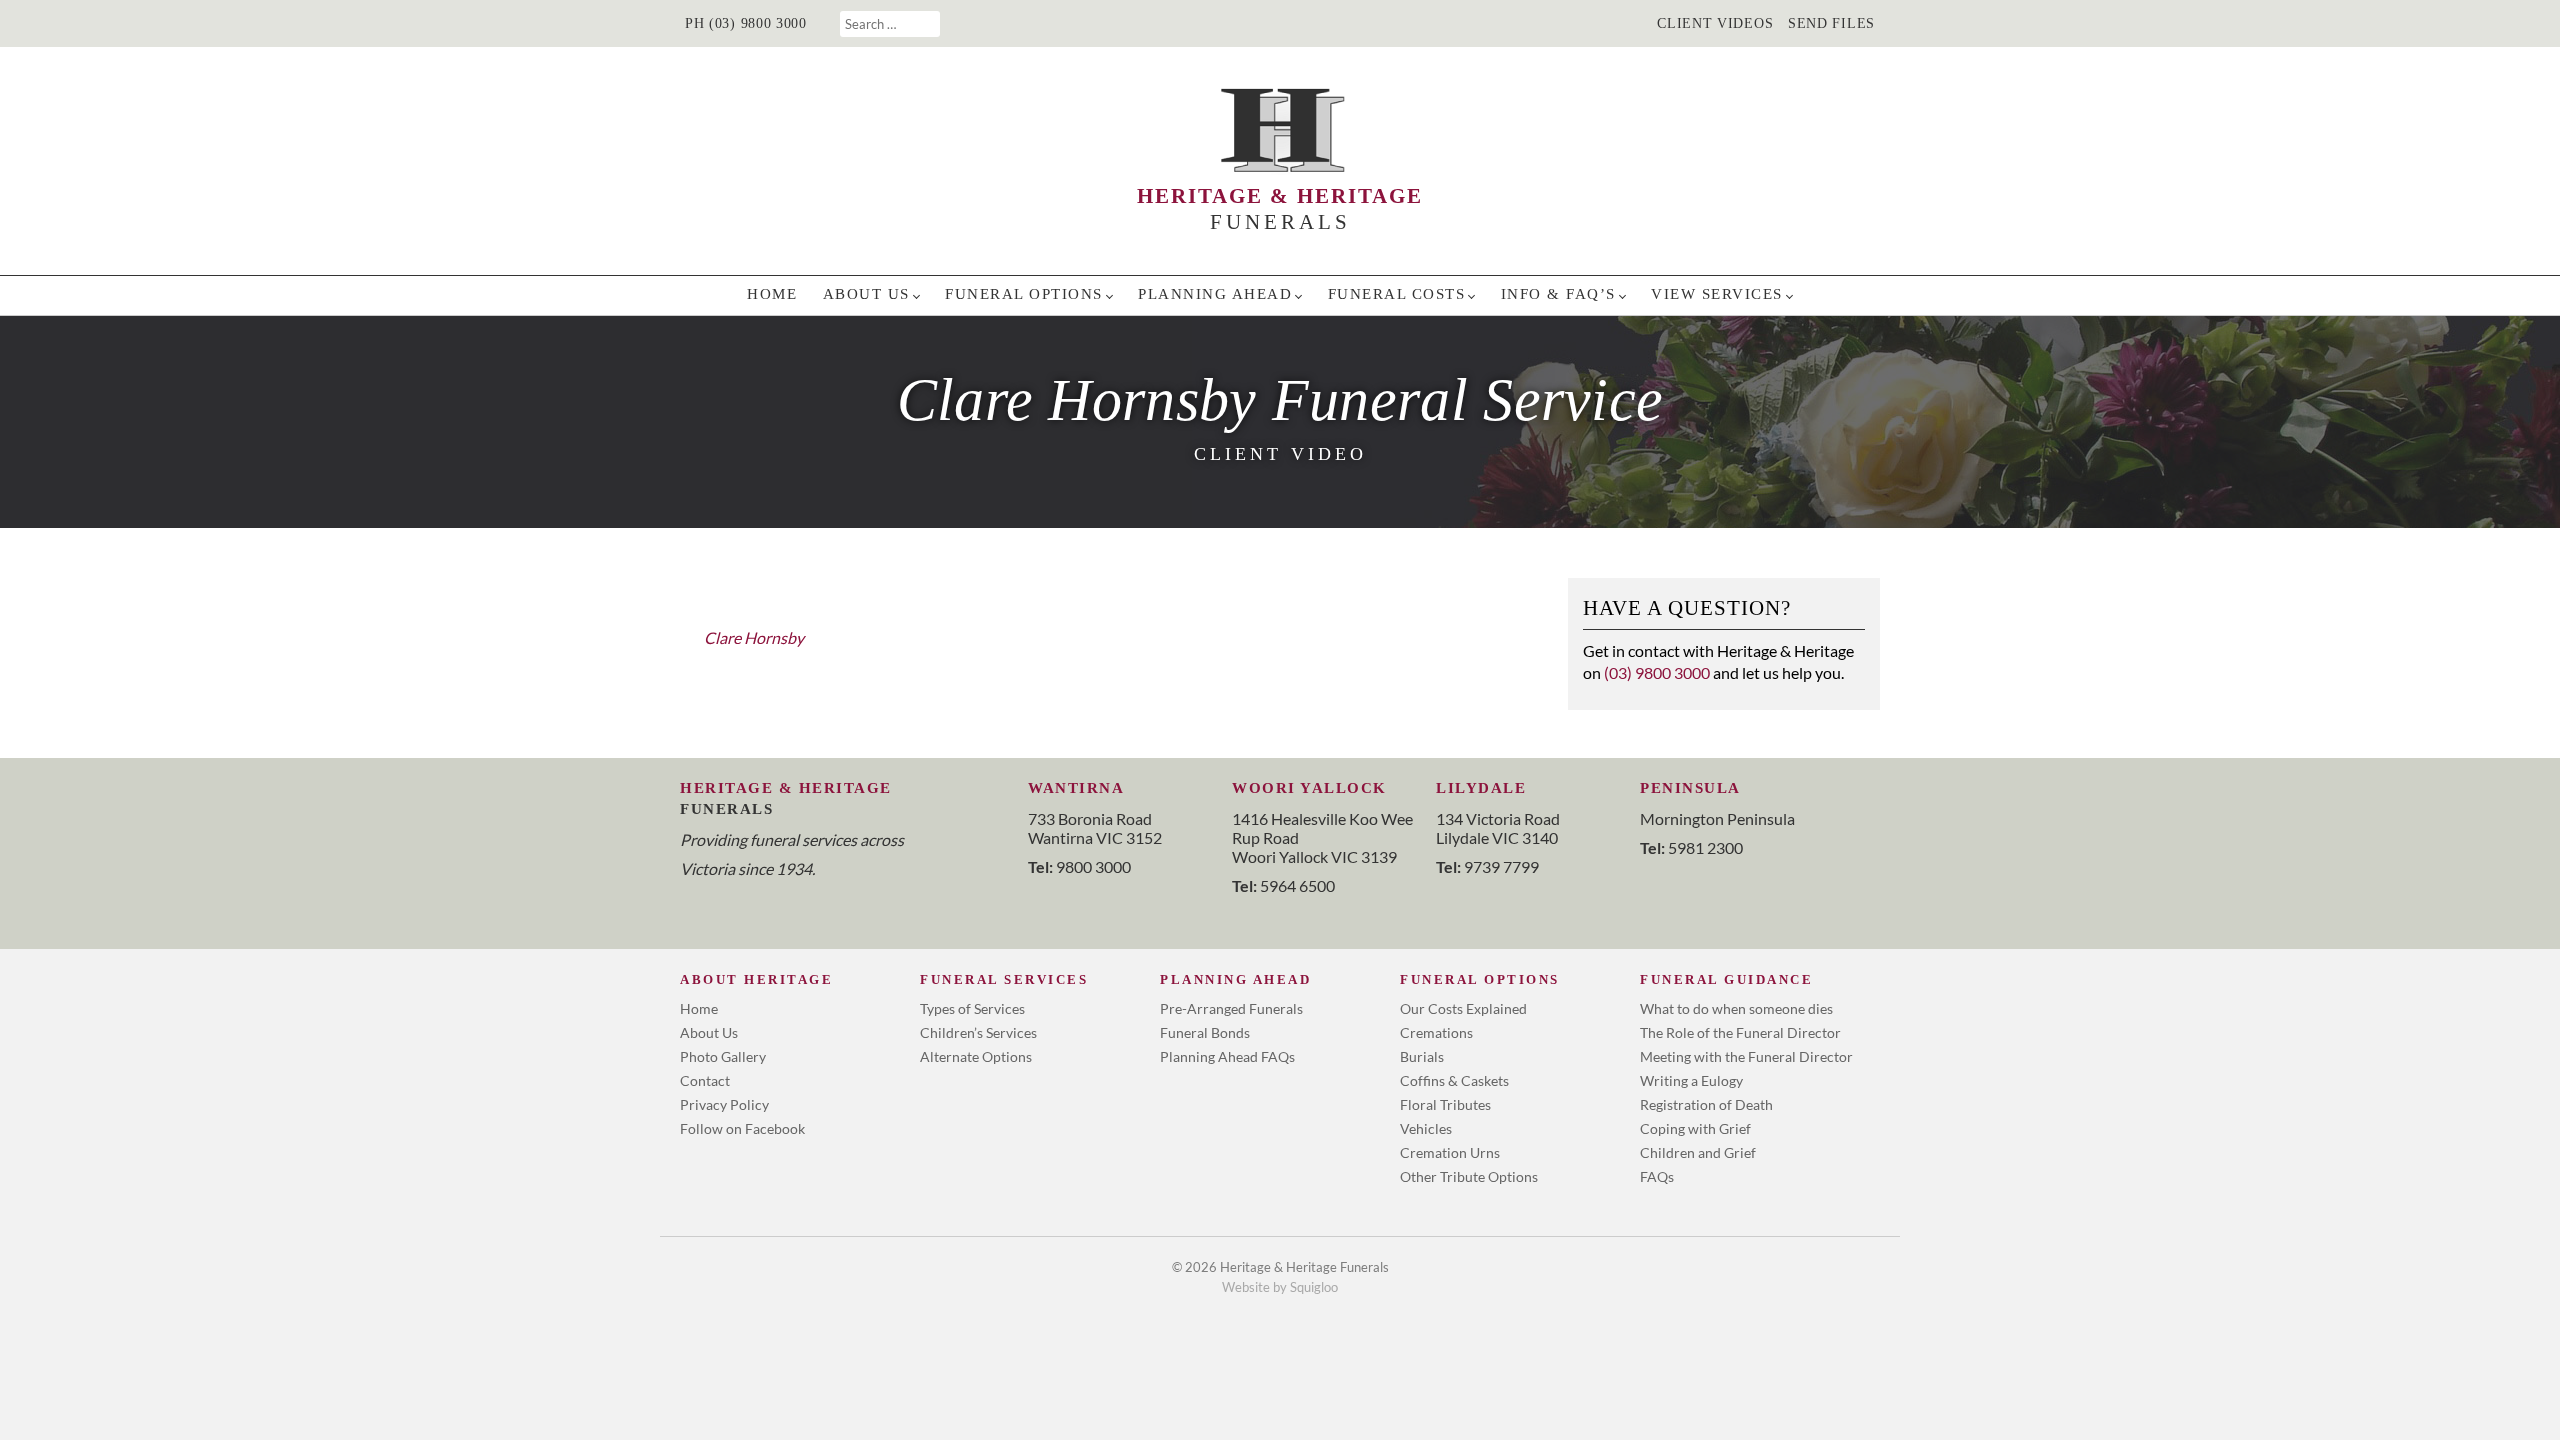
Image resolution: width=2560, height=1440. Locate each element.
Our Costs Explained (1463, 1008)
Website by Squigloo (1280, 1287)
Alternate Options (976, 1056)
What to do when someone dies (1736, 1008)
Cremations (1436, 1032)
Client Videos (1715, 23)
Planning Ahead (1215, 294)
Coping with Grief (1695, 1128)
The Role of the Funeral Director (1740, 1032)
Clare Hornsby (754, 637)
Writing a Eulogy (1691, 1080)
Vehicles (1426, 1128)
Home (772, 294)
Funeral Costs (1397, 294)
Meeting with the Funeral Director (1746, 1056)
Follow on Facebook (742, 1128)
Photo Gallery (723, 1056)
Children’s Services (978, 1032)
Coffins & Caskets (1454, 1080)
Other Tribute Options (1469, 1176)
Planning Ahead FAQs (1227, 1056)
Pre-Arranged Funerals (1231, 1008)
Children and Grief (1698, 1152)
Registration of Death (1706, 1104)
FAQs (1657, 1176)
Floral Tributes (1445, 1104)
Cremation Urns (1450, 1152)
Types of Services (972, 1008)
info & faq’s (1558, 294)
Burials (1422, 1056)
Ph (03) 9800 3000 (746, 23)
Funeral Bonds (1205, 1032)
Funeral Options (1024, 294)
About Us (866, 294)
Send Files (1831, 23)
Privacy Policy (724, 1104)
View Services (1717, 294)
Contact (705, 1080)
